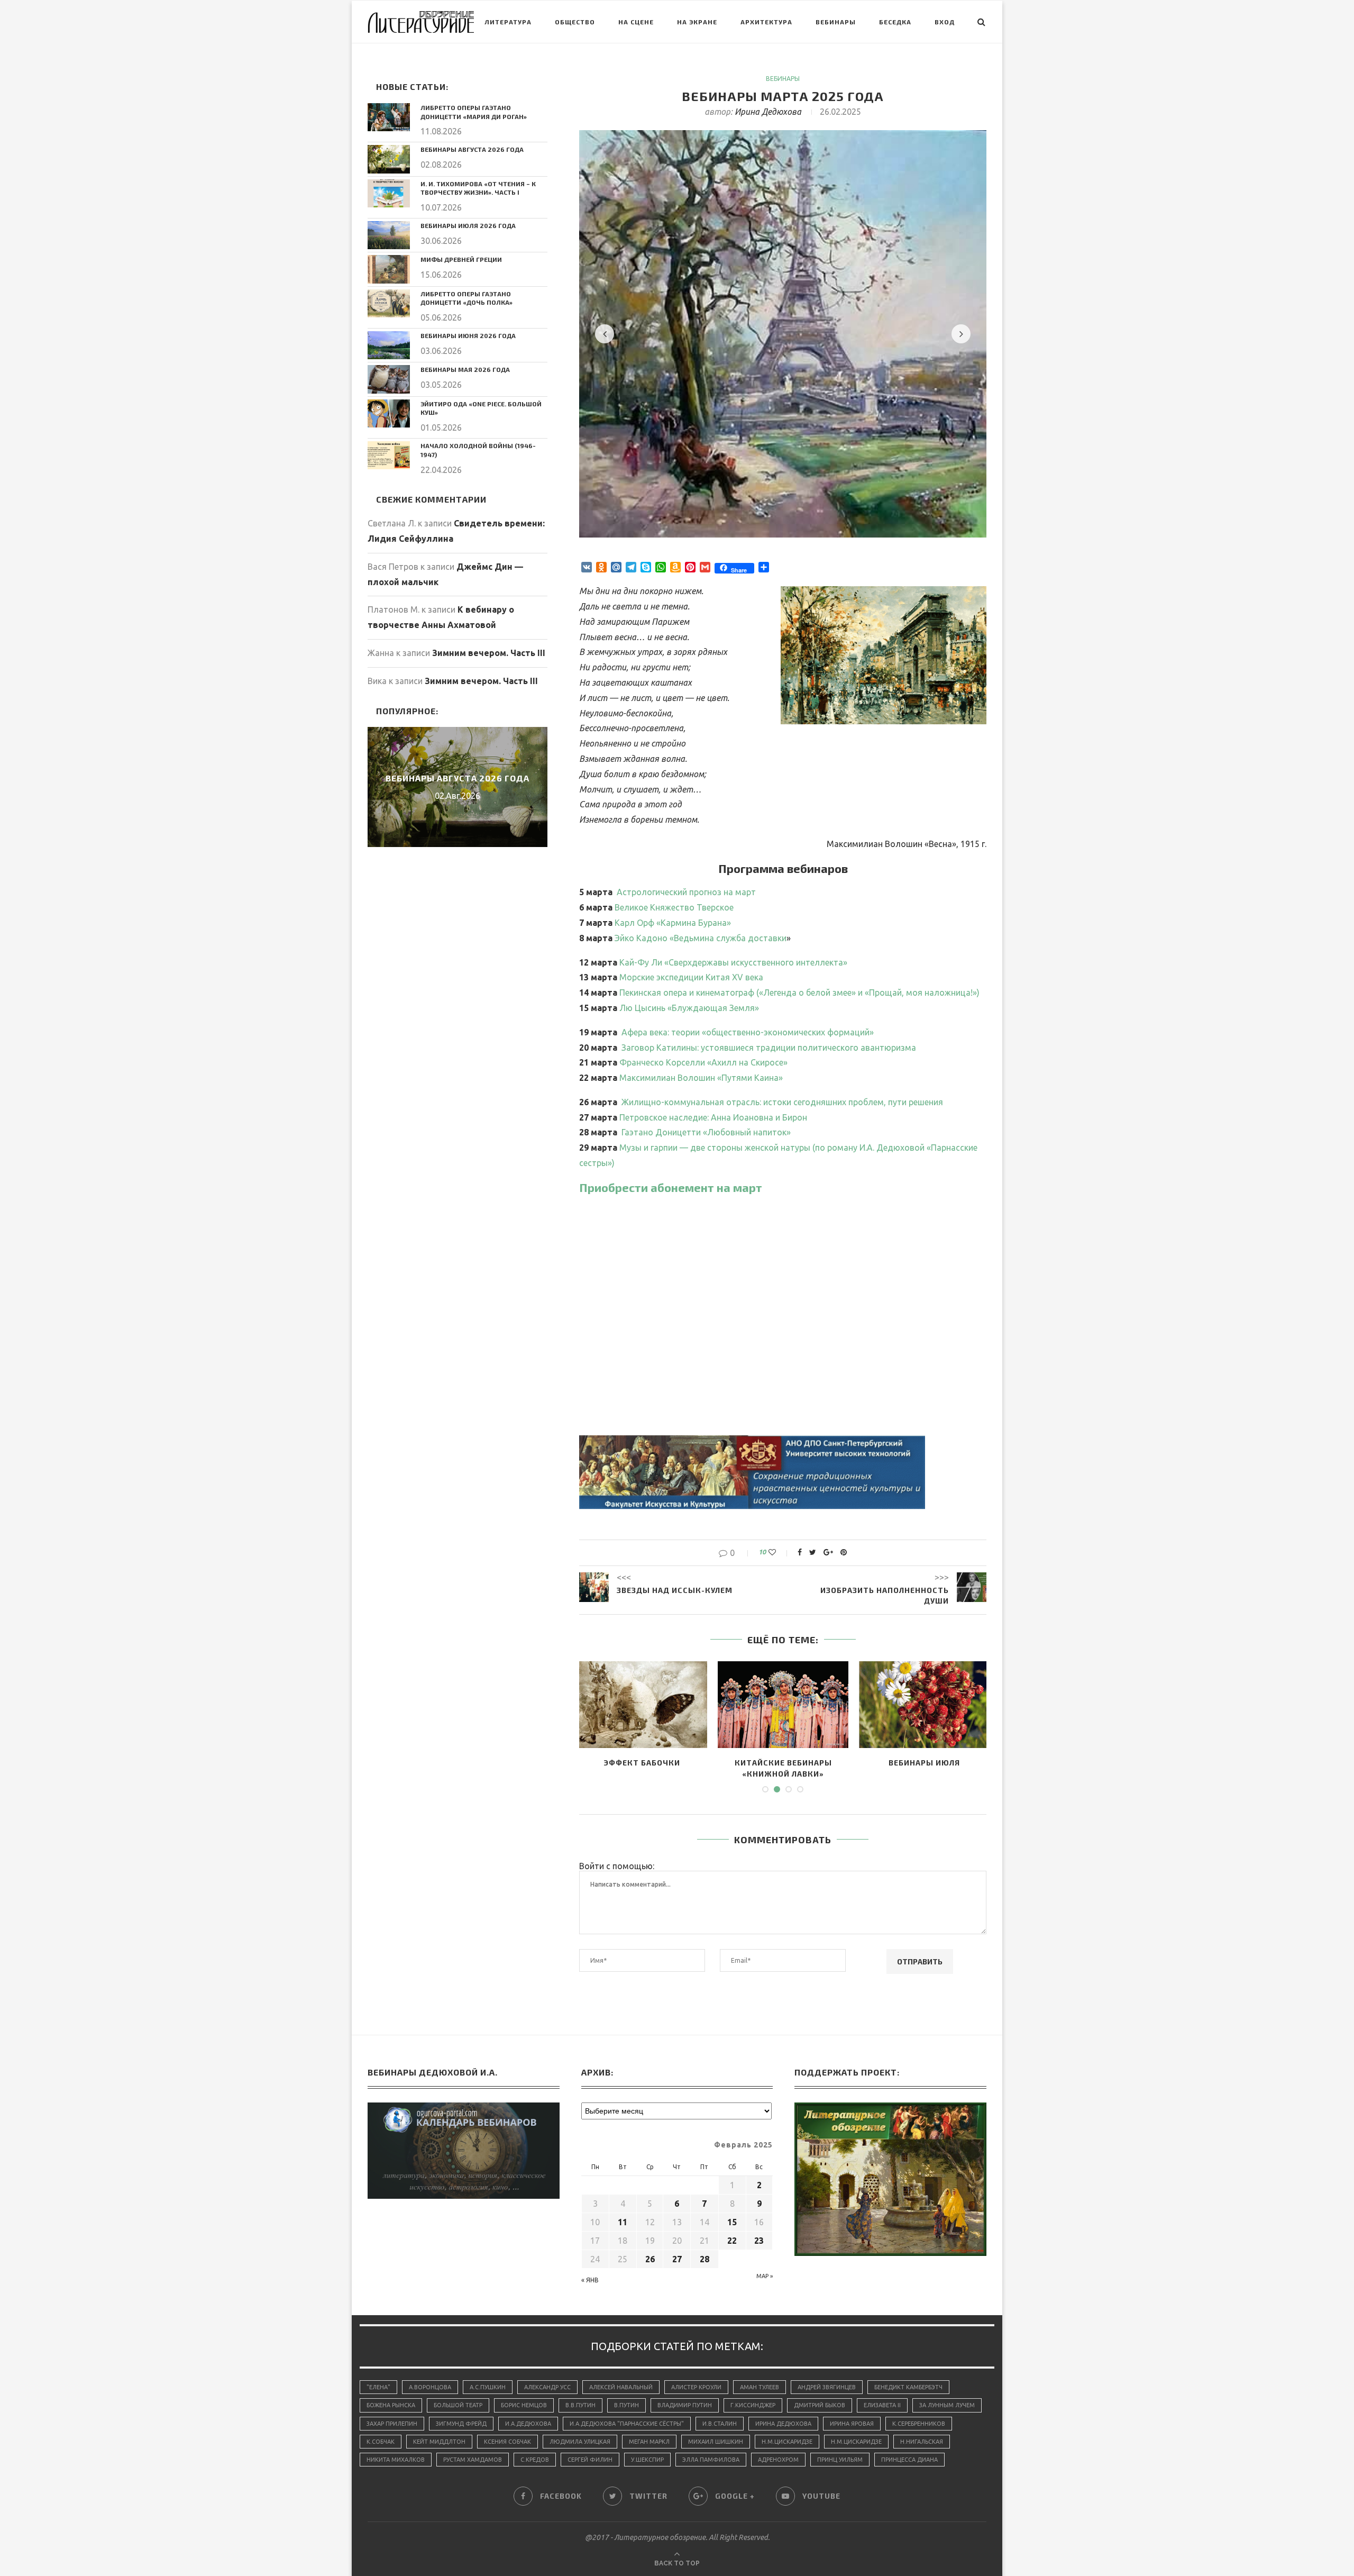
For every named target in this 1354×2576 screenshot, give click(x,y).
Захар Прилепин (392, 2424)
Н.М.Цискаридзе (787, 2442)
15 (732, 2222)
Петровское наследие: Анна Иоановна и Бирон (713, 1117)
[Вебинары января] (924, 1705)
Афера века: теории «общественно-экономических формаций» (748, 1032)
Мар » (765, 2276)
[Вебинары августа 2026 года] (389, 159)
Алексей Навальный (621, 2387)
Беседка (895, 22)
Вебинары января (925, 1763)
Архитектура (766, 22)
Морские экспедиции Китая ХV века (691, 977)
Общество (575, 22)
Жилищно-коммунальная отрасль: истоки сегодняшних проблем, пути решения (782, 1102)
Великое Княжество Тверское (674, 907)
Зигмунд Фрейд (461, 2424)
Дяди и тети (642, 1763)
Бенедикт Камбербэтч (908, 2387)
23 (759, 2241)
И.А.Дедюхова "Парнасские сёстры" (627, 2424)
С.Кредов (535, 2460)
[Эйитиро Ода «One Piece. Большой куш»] (389, 413)
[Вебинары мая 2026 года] (389, 379)
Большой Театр (458, 2405)
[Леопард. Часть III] (783, 1705)
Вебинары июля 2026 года (468, 225)
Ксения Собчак (507, 2442)
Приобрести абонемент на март (671, 1187)
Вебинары (836, 22)
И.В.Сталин (720, 2424)
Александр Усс (547, 2387)
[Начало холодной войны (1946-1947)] (389, 455)
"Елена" (378, 2387)
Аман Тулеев (760, 2387)
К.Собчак (381, 2442)
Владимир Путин (685, 2405)
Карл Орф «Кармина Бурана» (673, 923)
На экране (697, 22)
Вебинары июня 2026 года (468, 335)
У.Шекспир (647, 2460)
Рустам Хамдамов (473, 2460)
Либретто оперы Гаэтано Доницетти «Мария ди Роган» (474, 112)
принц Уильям (840, 2460)
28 (705, 2259)
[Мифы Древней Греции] (389, 269)
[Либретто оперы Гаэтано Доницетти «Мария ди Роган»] (389, 117)
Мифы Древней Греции (461, 259)
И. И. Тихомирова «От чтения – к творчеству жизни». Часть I (478, 188)
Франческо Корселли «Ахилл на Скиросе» (703, 1062)
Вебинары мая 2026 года (465, 369)
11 (623, 2222)
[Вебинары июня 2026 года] (389, 345)
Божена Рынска (391, 2405)
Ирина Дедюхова (768, 112)
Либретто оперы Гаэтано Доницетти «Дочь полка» (466, 298)
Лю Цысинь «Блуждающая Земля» (689, 1008)
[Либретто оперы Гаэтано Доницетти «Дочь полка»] (389, 303)
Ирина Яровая (852, 2424)
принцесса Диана (909, 2460)
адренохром (778, 2460)
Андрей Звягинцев (827, 2387)
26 (650, 2259)
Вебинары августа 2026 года (472, 149)
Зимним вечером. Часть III (489, 653)
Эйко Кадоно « (701, 938)
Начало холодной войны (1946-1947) (478, 450)
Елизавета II (882, 2405)
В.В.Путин (580, 2405)
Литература (508, 22)
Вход (945, 22)
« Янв (590, 2280)
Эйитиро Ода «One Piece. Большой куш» (481, 408)
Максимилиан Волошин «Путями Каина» (701, 1078)
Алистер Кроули (696, 2387)
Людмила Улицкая (580, 2442)
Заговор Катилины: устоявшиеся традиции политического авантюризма (769, 1048)
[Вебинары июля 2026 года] (389, 235)
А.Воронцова (430, 2387)
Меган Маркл (649, 2442)
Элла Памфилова (711, 2460)
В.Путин (626, 2405)
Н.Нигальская (922, 2442)
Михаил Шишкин (716, 2442)
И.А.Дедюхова (528, 2424)
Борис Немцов (524, 2405)
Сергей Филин (590, 2460)
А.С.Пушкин (488, 2387)
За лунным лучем (947, 2405)
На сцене (636, 22)
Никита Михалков (396, 2460)
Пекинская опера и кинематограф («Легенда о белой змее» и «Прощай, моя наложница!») (799, 993)
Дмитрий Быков (820, 2405)
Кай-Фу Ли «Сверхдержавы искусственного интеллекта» (733, 962)
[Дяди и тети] (642, 1705)
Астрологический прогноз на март (686, 892)
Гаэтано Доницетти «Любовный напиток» (706, 1132)
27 (677, 2259)
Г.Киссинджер (753, 2405)
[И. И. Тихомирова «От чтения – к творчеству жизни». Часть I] (389, 193)
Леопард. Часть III (783, 1763)
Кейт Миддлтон (439, 2442)
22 (732, 2241)
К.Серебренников (919, 2424)
